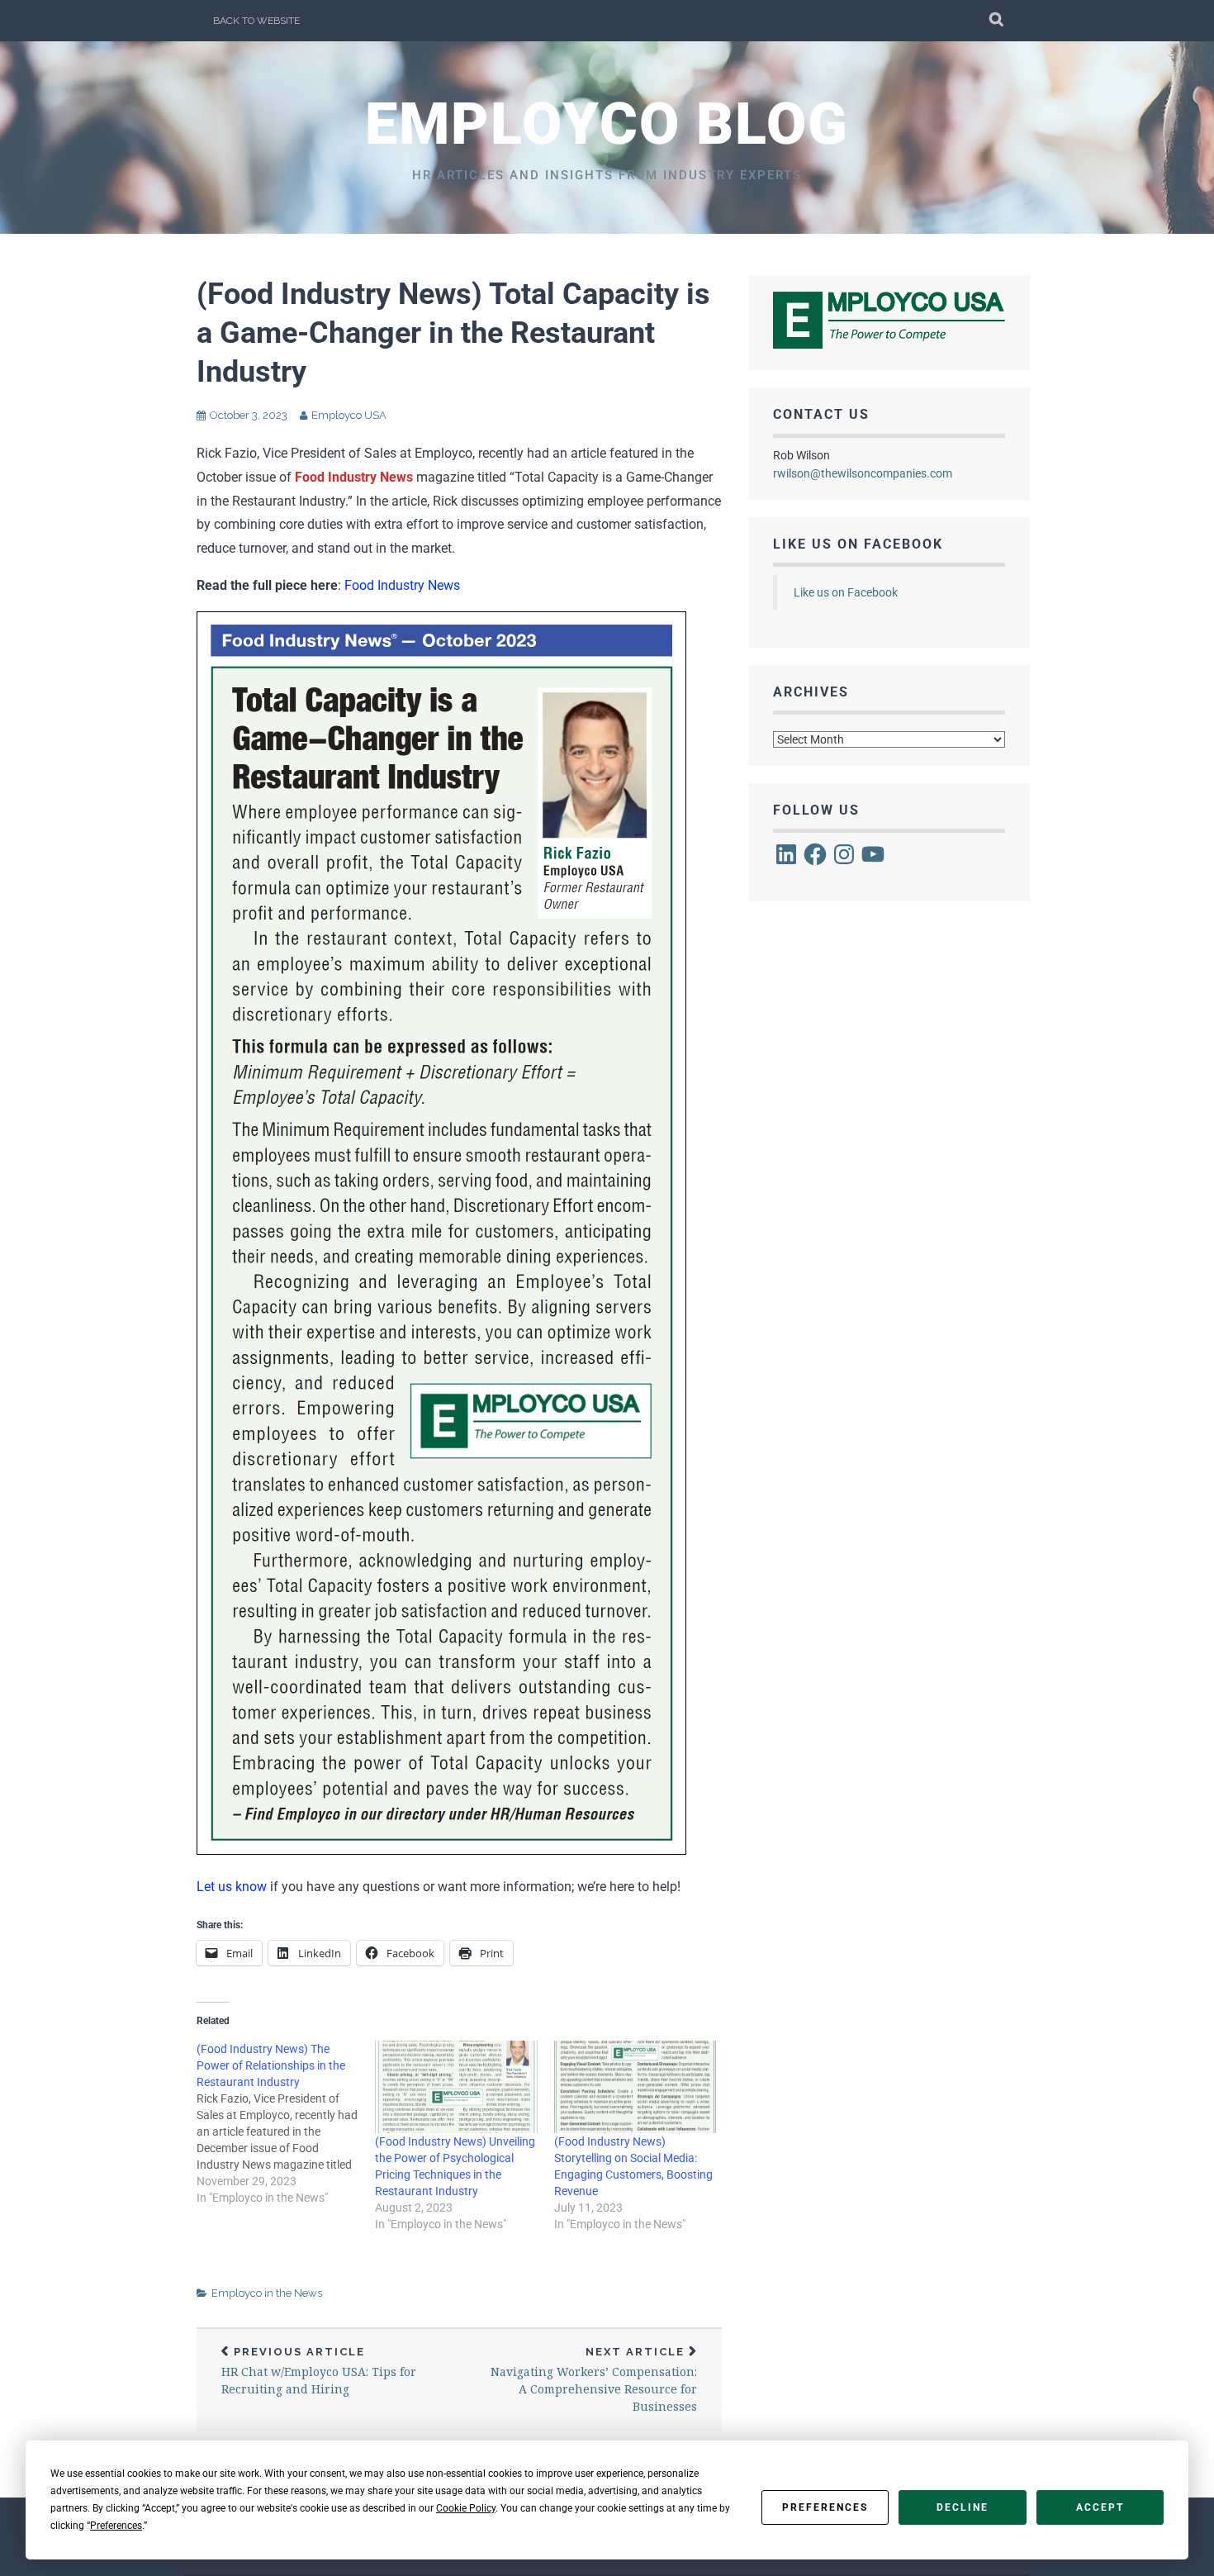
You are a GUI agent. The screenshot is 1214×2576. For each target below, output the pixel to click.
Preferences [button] (116, 2526)
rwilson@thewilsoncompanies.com (863, 473)
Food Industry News (402, 585)
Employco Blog (607, 124)
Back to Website (256, 21)
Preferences (825, 2507)
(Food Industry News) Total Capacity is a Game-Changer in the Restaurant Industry (453, 333)
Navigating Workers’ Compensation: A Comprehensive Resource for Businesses (594, 2380)
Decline (963, 2507)
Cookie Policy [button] (466, 2508)
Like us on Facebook (858, 544)
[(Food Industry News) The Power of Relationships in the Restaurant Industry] (286, 2123)
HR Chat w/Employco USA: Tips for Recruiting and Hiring (319, 2371)
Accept (1100, 2507)
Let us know (232, 1887)
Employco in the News (267, 2293)
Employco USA (349, 415)
